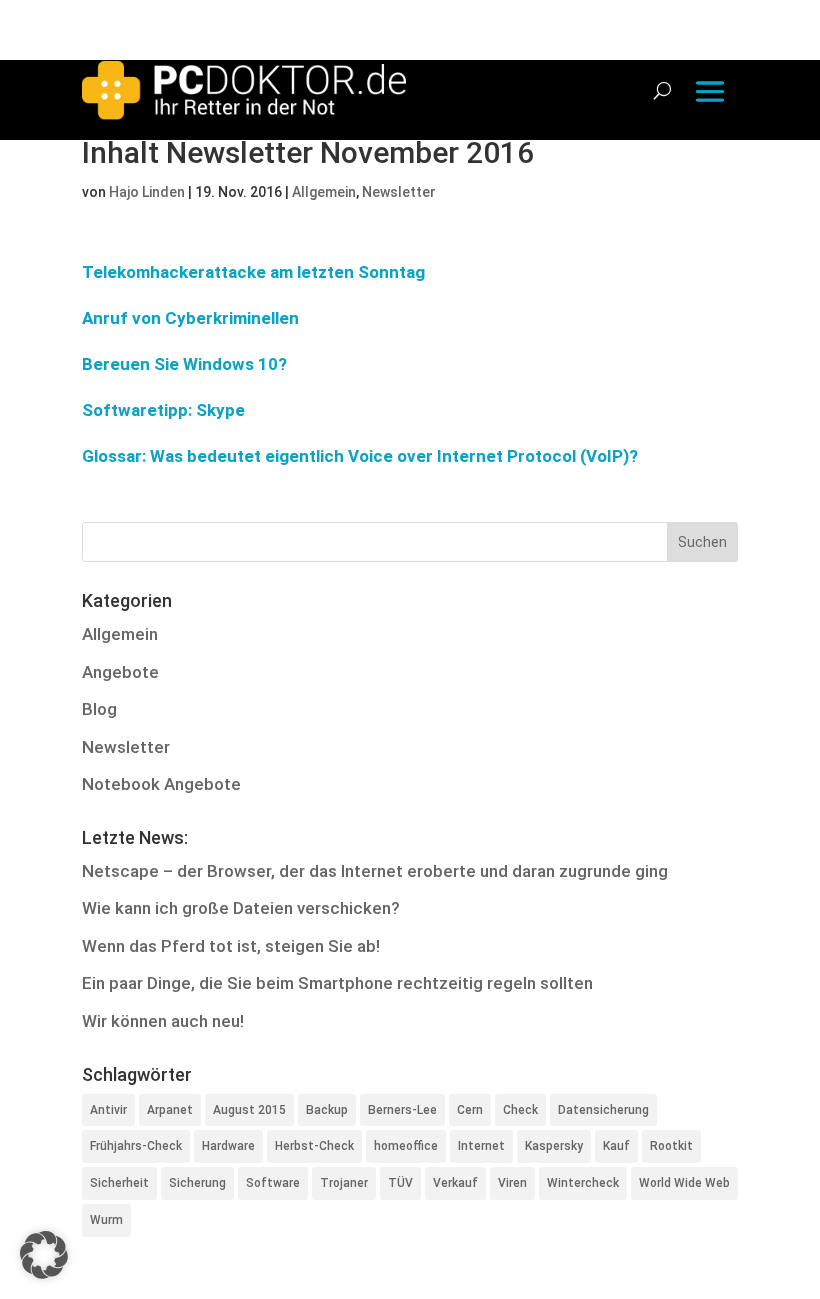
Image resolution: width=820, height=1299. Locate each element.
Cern (470, 1110)
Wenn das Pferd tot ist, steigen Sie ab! (231, 946)
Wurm (106, 1220)
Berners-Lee (402, 1110)
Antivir (108, 1110)
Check (520, 1110)
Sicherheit (119, 1183)
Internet (481, 1146)
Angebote (120, 672)
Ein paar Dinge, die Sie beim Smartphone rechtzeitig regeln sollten (337, 983)
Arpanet (170, 1110)
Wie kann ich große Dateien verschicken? (241, 908)
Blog (99, 709)
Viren (512, 1183)
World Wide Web (684, 1183)
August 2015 (249, 1110)
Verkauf (455, 1183)
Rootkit (671, 1146)
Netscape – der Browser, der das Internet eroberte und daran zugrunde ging (375, 871)
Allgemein (324, 192)
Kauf (616, 1146)
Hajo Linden (147, 192)
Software (273, 1183)
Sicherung (197, 1183)
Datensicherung (603, 1110)
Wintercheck (583, 1183)
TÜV (400, 1183)
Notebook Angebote (161, 784)
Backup (327, 1110)
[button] (44, 1255)
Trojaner (344, 1183)
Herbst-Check (314, 1146)
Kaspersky (554, 1146)
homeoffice (406, 1146)
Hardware (228, 1146)
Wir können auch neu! (163, 1021)
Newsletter (399, 192)
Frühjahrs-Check (136, 1146)
